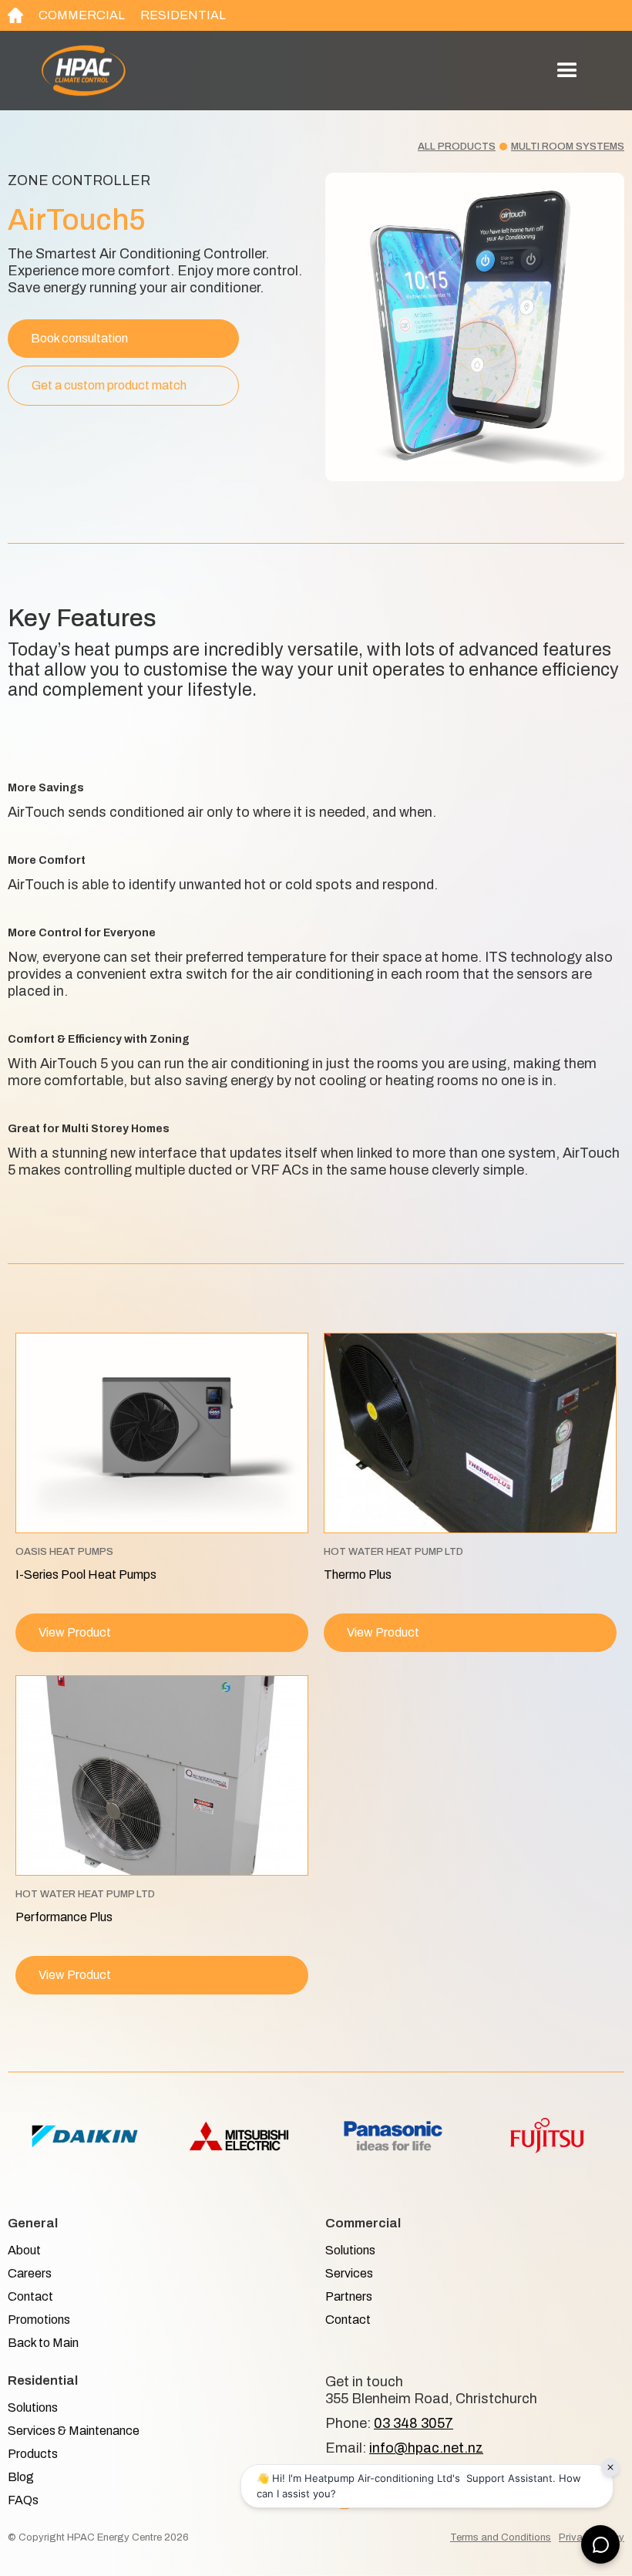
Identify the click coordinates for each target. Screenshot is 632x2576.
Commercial (82, 15)
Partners (349, 2296)
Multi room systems (568, 147)
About (24, 2250)
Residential (183, 15)
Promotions (39, 2320)
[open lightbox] (475, 327)
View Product (75, 1632)
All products (457, 147)
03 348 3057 (413, 2423)
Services (349, 2273)
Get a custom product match (109, 385)
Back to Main (43, 2343)
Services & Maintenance (74, 2431)
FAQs (23, 2500)
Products (33, 2454)
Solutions (350, 2250)
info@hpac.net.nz (426, 2448)
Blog (21, 2477)
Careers (30, 2273)
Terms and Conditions (501, 2537)
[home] (173, 71)
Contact (30, 2296)
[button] (567, 71)
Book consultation (79, 338)
